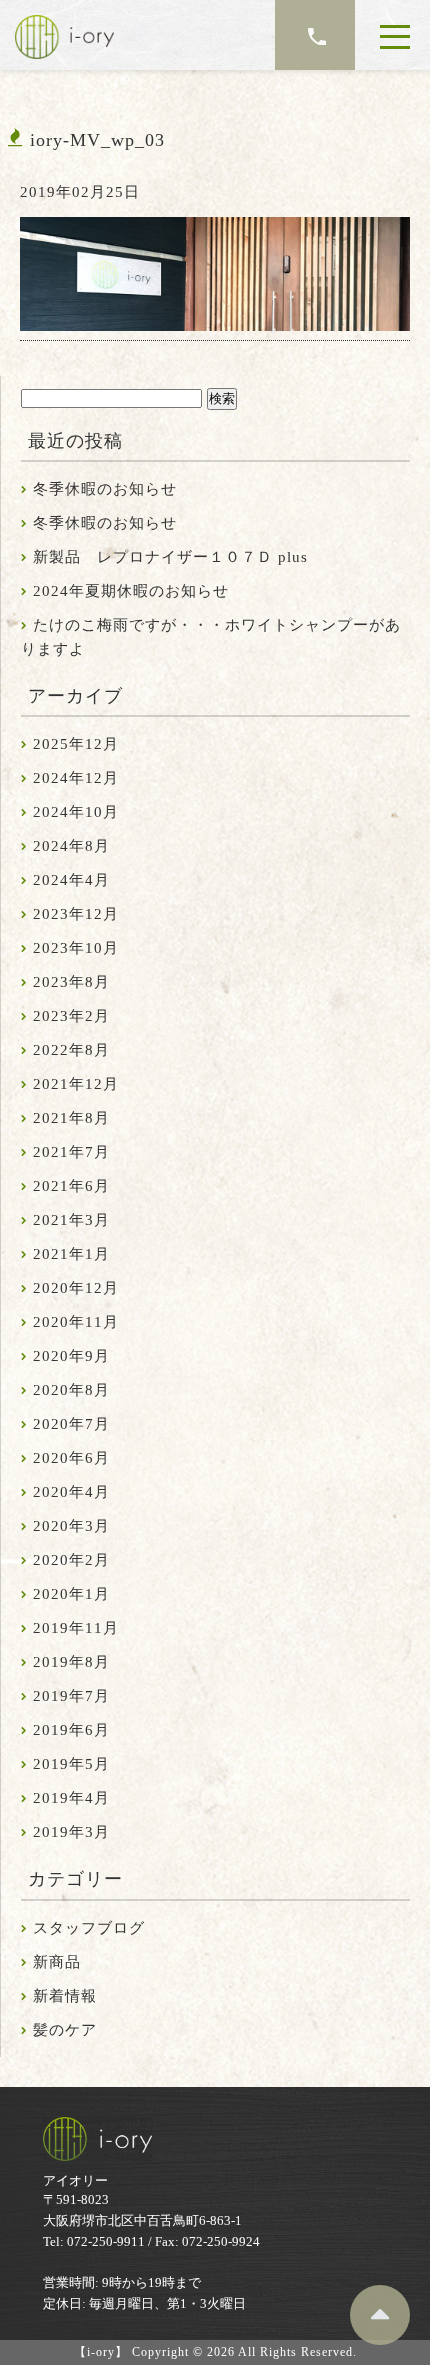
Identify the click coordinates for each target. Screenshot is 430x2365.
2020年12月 (76, 1288)
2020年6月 (71, 1458)
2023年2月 (71, 1016)
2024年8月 (71, 846)
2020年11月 (76, 1322)
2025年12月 (76, 744)
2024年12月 (76, 778)
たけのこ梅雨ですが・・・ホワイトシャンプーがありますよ (211, 637)
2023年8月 (71, 982)
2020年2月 (71, 1560)
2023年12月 (76, 914)
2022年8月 (71, 1050)
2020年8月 (71, 1390)
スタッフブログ (89, 1928)
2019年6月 (71, 1730)
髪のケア (65, 2030)
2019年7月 (71, 1696)
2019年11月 (76, 1628)
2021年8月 (71, 1118)
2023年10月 (76, 948)
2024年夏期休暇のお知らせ (131, 591)
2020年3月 (71, 1526)
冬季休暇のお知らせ (105, 489)
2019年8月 (71, 1662)
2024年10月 (76, 812)
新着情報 (65, 1996)
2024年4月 (71, 880)
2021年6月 (71, 1186)
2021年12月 (76, 1084)
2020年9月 (71, 1356)
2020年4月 (71, 1492)
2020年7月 (71, 1424)
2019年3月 (71, 1832)
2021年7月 (71, 1152)
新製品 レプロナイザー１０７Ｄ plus (170, 557)
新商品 (57, 1962)
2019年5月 (71, 1764)
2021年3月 (71, 1220)
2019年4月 (71, 1798)
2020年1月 (71, 1594)
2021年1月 (71, 1254)
